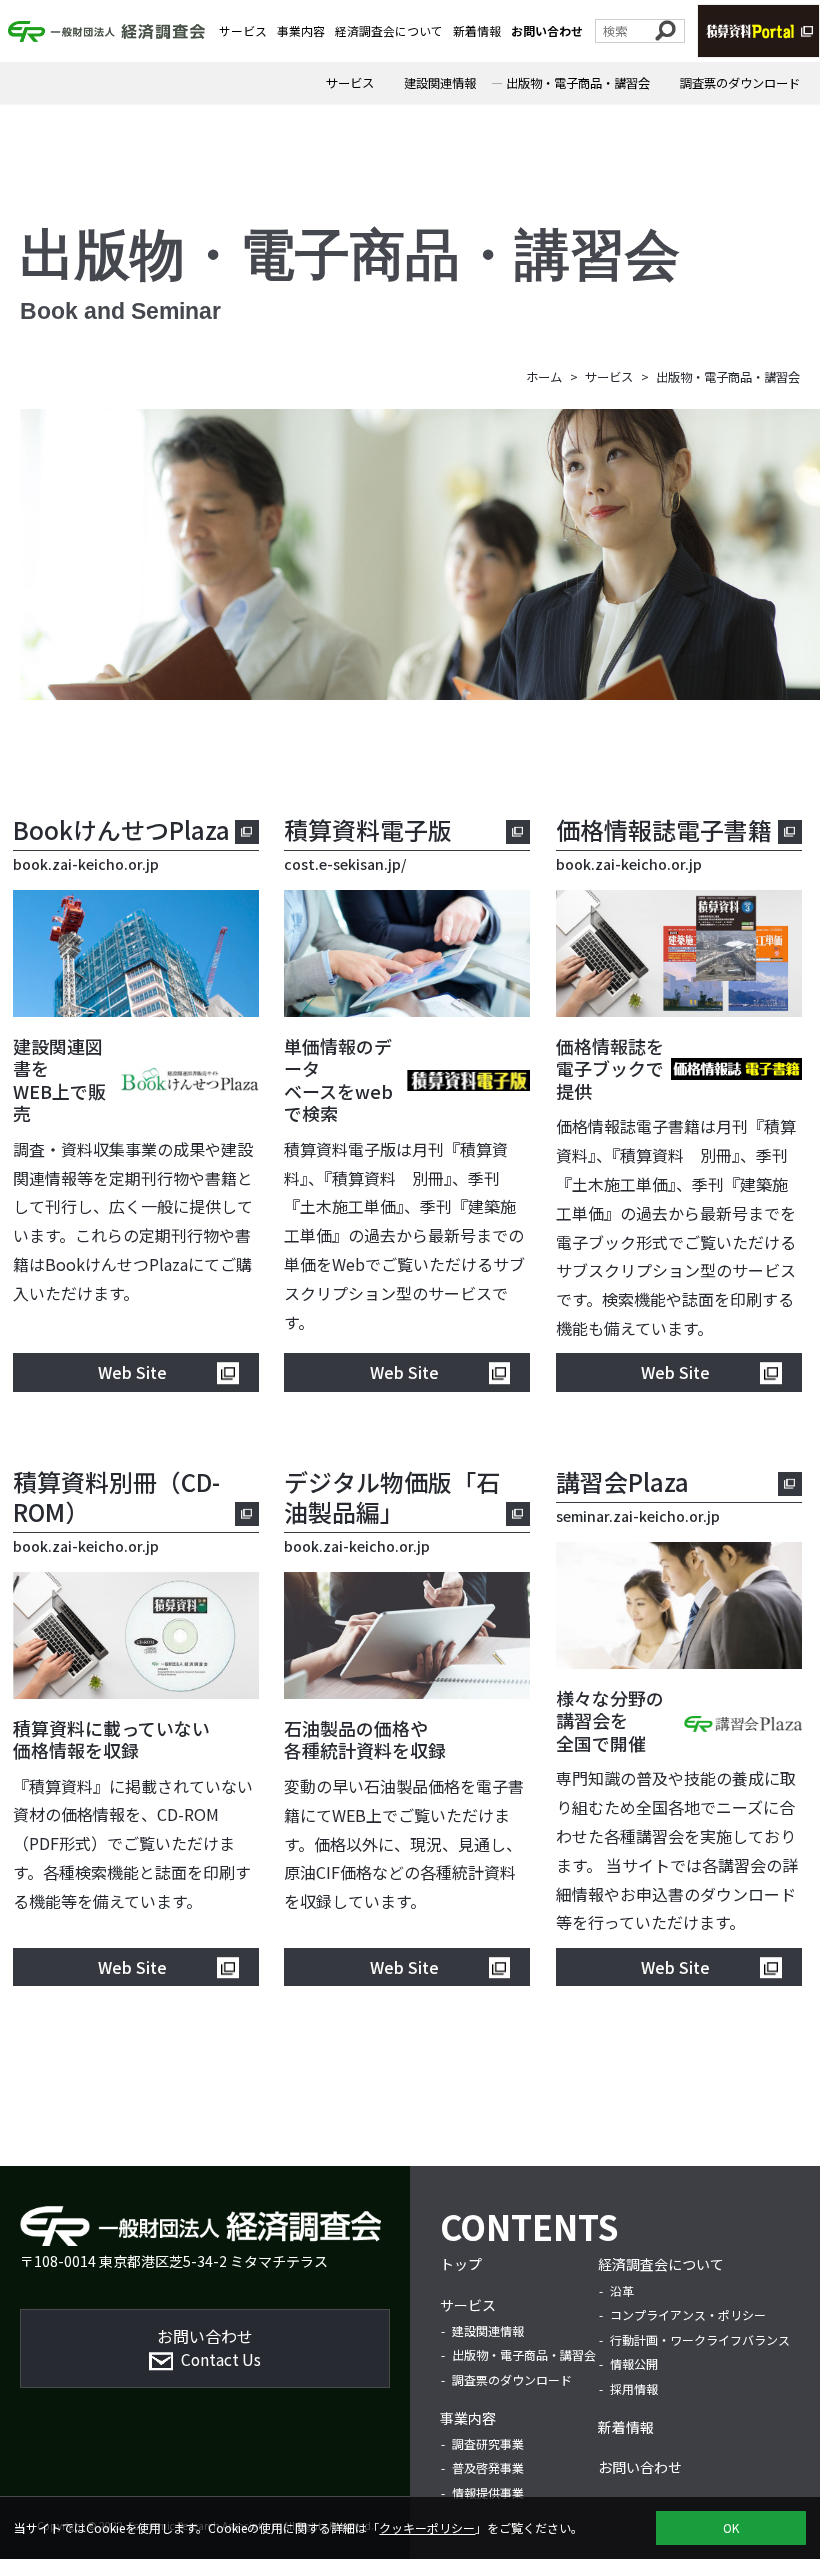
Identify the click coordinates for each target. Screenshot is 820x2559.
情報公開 (634, 2363)
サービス (243, 30)
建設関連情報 (440, 83)
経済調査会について (389, 30)
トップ (461, 2264)
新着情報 (477, 30)
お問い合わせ (547, 30)
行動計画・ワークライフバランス (700, 2339)
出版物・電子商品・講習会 (578, 83)
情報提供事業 (488, 2492)
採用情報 (634, 2388)
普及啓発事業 (488, 2467)
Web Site (132, 1372)
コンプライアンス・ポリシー (688, 2314)
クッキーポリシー (427, 2527)
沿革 (622, 2290)
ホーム (544, 377)
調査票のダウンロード (740, 83)
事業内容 (301, 30)
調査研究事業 (488, 2443)
